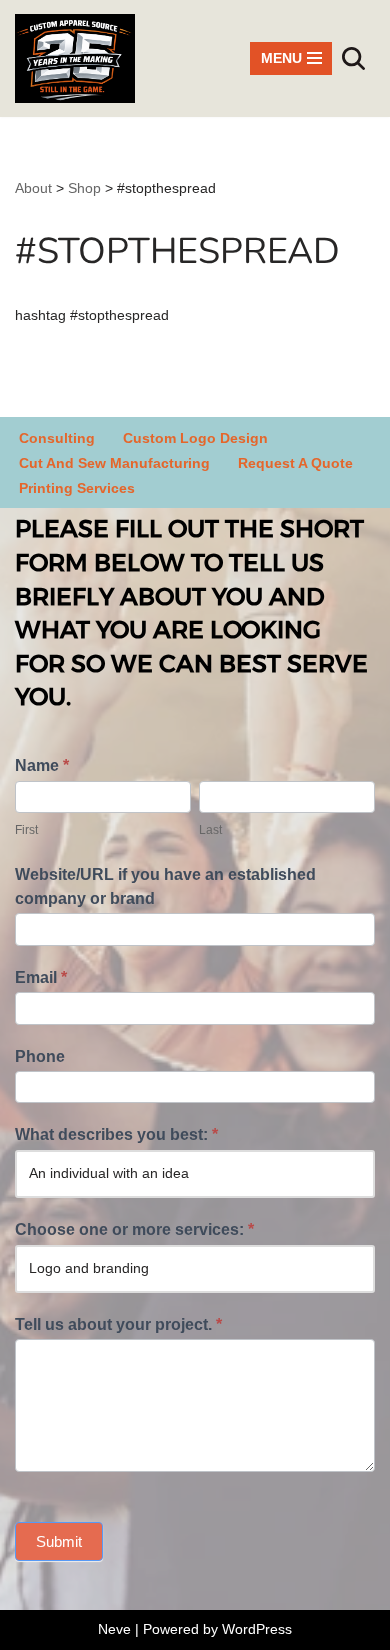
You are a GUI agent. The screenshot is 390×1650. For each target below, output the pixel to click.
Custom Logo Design (195, 438)
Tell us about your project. (118, 1324)
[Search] (353, 58)
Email (41, 977)
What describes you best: (116, 1134)
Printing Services (77, 488)
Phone (40, 1056)
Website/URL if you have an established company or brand (165, 886)
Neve (114, 1629)
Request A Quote (295, 463)
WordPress (257, 1629)
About (33, 188)
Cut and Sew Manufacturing (114, 463)
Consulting (57, 438)
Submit (59, 1541)
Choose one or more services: (134, 1229)
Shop (84, 188)
